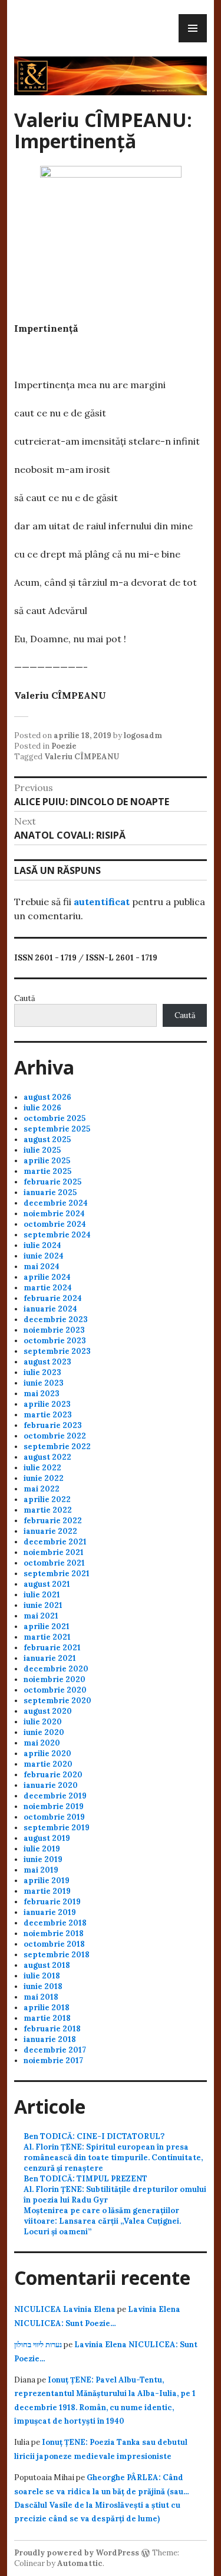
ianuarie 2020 (51, 1785)
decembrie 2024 (56, 1203)
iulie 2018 (42, 1976)
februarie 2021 (52, 1648)
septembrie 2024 (57, 1235)
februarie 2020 (53, 1775)
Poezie (64, 746)
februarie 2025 (52, 1182)
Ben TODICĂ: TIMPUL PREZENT (85, 2179)
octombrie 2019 (54, 1817)
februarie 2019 (52, 1902)
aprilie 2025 (47, 1161)
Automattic (80, 2563)
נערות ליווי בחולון (38, 2345)
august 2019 (47, 1838)
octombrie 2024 (55, 1224)
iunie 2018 (43, 1986)
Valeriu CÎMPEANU (82, 757)
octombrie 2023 (55, 1341)
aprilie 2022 (47, 1499)
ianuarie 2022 (50, 1531)
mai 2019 (41, 1870)
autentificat (102, 902)
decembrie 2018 (55, 1923)
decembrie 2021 (55, 1542)
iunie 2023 (44, 1383)
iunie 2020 (44, 1732)
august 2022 (47, 1457)
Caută (25, 998)
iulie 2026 (42, 1108)
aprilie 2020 (47, 1754)
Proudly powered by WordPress (77, 2553)
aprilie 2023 (47, 1404)
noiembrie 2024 (54, 1214)
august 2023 (47, 1362)
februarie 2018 (52, 2029)
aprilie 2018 (47, 2008)
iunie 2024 (44, 1256)
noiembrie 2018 (54, 1933)
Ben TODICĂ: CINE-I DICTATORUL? (94, 2136)
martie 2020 (48, 1764)
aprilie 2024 (47, 1277)
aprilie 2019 (47, 1881)
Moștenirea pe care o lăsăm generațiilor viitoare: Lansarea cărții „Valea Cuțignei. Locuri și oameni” (102, 2221)
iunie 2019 (43, 1859)
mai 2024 (42, 1267)
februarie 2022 (53, 1521)
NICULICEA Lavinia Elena (65, 2309)
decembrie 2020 (56, 1669)
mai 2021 (41, 1616)
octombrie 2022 (55, 1436)
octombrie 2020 (55, 1690)
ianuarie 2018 (50, 2039)
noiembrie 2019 (54, 1806)
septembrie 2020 (57, 1701)
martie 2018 (47, 2018)
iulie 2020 (43, 1722)
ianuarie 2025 (50, 1192)
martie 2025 (47, 1171)
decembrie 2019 (55, 1796)
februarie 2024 (53, 1298)
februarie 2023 (53, 1425)
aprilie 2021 (47, 1626)
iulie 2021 (42, 1595)
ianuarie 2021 (50, 1658)
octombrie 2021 (54, 1563)
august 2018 (47, 1965)
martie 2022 (48, 1510)
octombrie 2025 (55, 1118)
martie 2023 (48, 1415)
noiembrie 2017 (53, 2061)
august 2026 (47, 1097)
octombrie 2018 (54, 1944)
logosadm (143, 735)
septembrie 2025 (57, 1129)
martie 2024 (48, 1288)
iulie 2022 (42, 1468)
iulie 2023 (42, 1372)
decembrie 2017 (55, 2050)
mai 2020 (42, 1743)
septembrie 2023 (57, 1351)
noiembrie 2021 (54, 1552)
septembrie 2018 (57, 1955)
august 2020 (48, 1711)
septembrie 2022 (57, 1447)
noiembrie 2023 (54, 1330)
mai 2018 (41, 1997)
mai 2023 (42, 1394)
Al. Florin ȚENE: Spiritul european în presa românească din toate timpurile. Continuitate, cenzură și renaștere (113, 2158)
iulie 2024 (42, 1245)
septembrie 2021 (57, 1574)
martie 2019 (47, 1891)
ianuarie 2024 (50, 1309)
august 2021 (47, 1584)
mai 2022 (42, 1489)
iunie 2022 (44, 1478)
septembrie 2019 (57, 1828)
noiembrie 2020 (55, 1679)
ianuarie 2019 (50, 1912)
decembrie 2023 (56, 1319)
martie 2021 (47, 1637)
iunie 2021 (43, 1605)
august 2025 (47, 1139)
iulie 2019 (42, 1849)
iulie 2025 (42, 1150)
